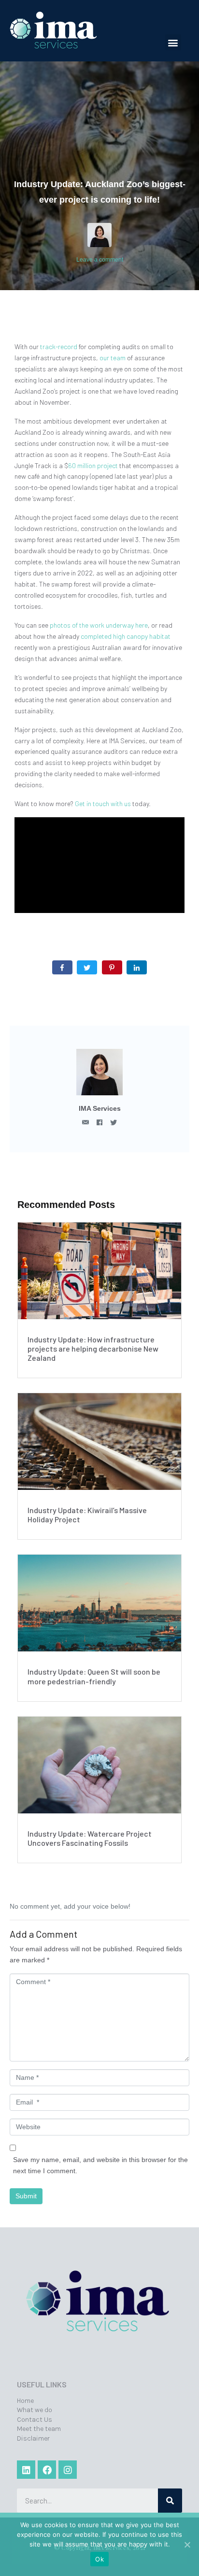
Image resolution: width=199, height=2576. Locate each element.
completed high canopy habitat (126, 636)
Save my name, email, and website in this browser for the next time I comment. (100, 2165)
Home (25, 2401)
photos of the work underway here (99, 625)
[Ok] (187, 2545)
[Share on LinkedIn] (137, 967)
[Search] (170, 2501)
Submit (26, 2196)
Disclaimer (33, 2438)
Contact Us (35, 2420)
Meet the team (39, 2429)
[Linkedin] (26, 2470)
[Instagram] (68, 2470)
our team (113, 358)
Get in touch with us (103, 803)
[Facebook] (47, 2470)
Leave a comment (100, 260)
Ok (99, 2559)
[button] (173, 42)
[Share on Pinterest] (112, 967)
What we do (35, 2410)
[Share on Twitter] (87, 967)
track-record (59, 346)
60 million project (93, 465)
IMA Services (100, 1108)
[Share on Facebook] (62, 967)
